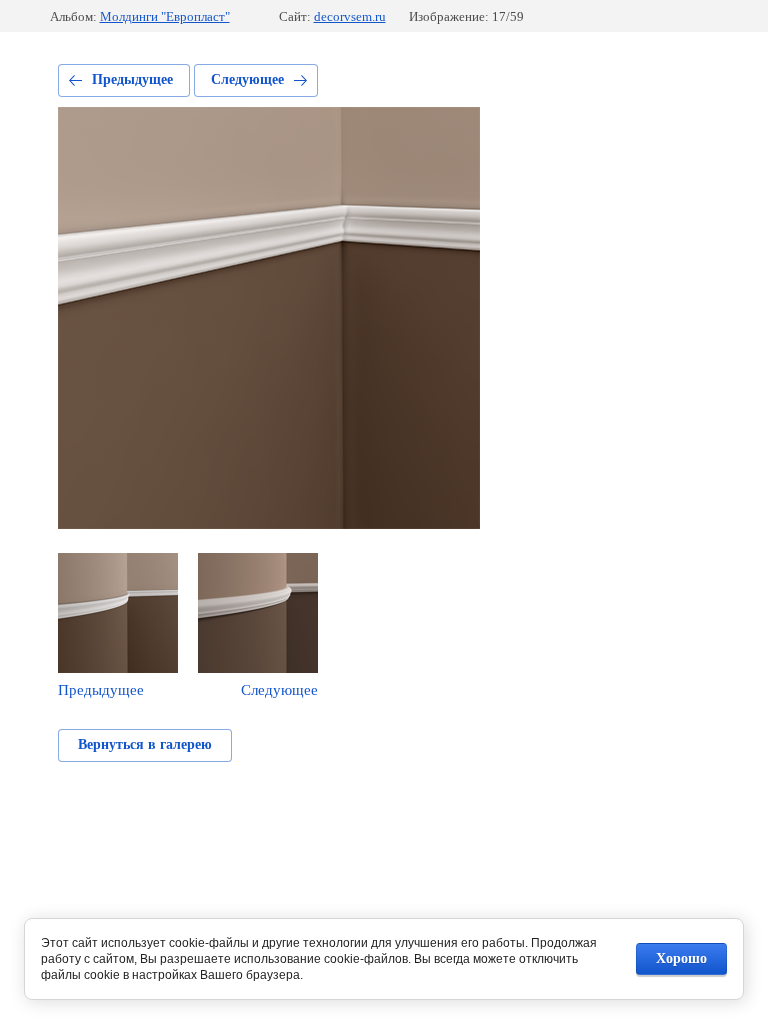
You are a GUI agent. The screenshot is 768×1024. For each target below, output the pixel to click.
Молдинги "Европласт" (165, 16)
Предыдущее (132, 79)
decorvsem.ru (350, 16)
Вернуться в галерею (145, 744)
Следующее (247, 79)
